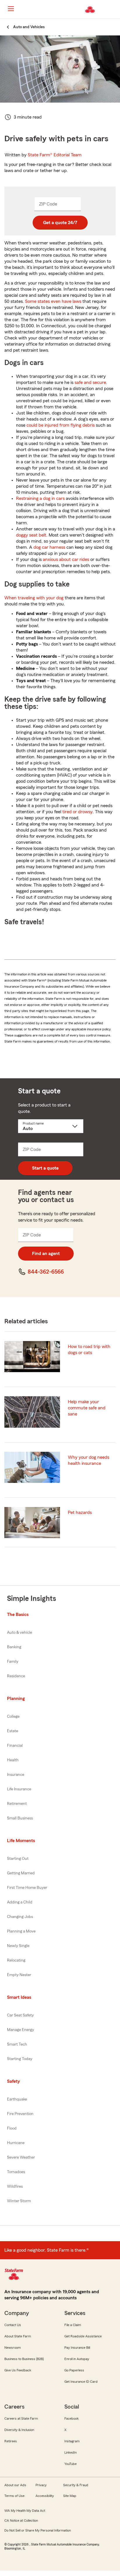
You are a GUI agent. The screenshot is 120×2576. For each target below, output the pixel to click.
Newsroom (13, 2348)
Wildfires (15, 2187)
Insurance (16, 1775)
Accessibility (45, 2496)
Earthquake (17, 2099)
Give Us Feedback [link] (18, 2370)
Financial (15, 1746)
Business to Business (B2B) (24, 2359)
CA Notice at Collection (21, 2520)
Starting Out (18, 1859)
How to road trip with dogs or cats (89, 1350)
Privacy (41, 2485)
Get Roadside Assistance (83, 2336)
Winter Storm (19, 2201)
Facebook (72, 2418)
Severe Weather (21, 2157)
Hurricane (16, 2143)
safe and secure (90, 382)
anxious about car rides (66, 559)
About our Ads (15, 2485)
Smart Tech (17, 2044)
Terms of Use (14, 2496)
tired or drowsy (77, 812)
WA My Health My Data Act (25, 2511)
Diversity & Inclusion (19, 2430)
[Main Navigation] (11, 9)
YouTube (70, 2464)
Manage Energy (21, 2030)
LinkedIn (70, 2452)
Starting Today (20, 2059)
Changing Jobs (20, 1917)
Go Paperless (74, 2370)
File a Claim (73, 2325)
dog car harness (49, 547)
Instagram (72, 2441)
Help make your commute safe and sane (87, 1408)
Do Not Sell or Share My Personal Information (38, 2530)
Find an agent (46, 1254)
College (13, 1717)
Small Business (20, 1818)
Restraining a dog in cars (40, 498)
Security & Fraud (76, 2485)
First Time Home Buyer (27, 1888)
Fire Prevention (20, 2114)
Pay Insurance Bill (77, 2348)
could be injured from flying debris (61, 425)
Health (13, 1760)
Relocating (16, 1960)
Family (13, 1662)
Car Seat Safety (20, 2015)
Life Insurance (19, 1789)
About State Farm (18, 2336)
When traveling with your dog (34, 598)
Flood (12, 2128)
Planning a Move (21, 1931)
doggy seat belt (31, 535)
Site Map (70, 2496)
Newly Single (18, 1946)
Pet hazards (80, 1513)
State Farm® (55, 155)
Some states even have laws (53, 301)
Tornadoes (16, 2172)
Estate (13, 1731)
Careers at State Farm (21, 2418)
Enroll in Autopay (77, 2359)
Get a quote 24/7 (60, 223)
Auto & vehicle (20, 1633)
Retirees (11, 2441)
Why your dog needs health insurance (89, 1460)
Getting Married (21, 1873)
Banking (14, 1647)
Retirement (17, 1804)
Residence (16, 1676)
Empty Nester (19, 1975)
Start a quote (45, 1168)
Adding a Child (20, 1902)
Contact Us (13, 2325)
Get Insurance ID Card (81, 2382)
